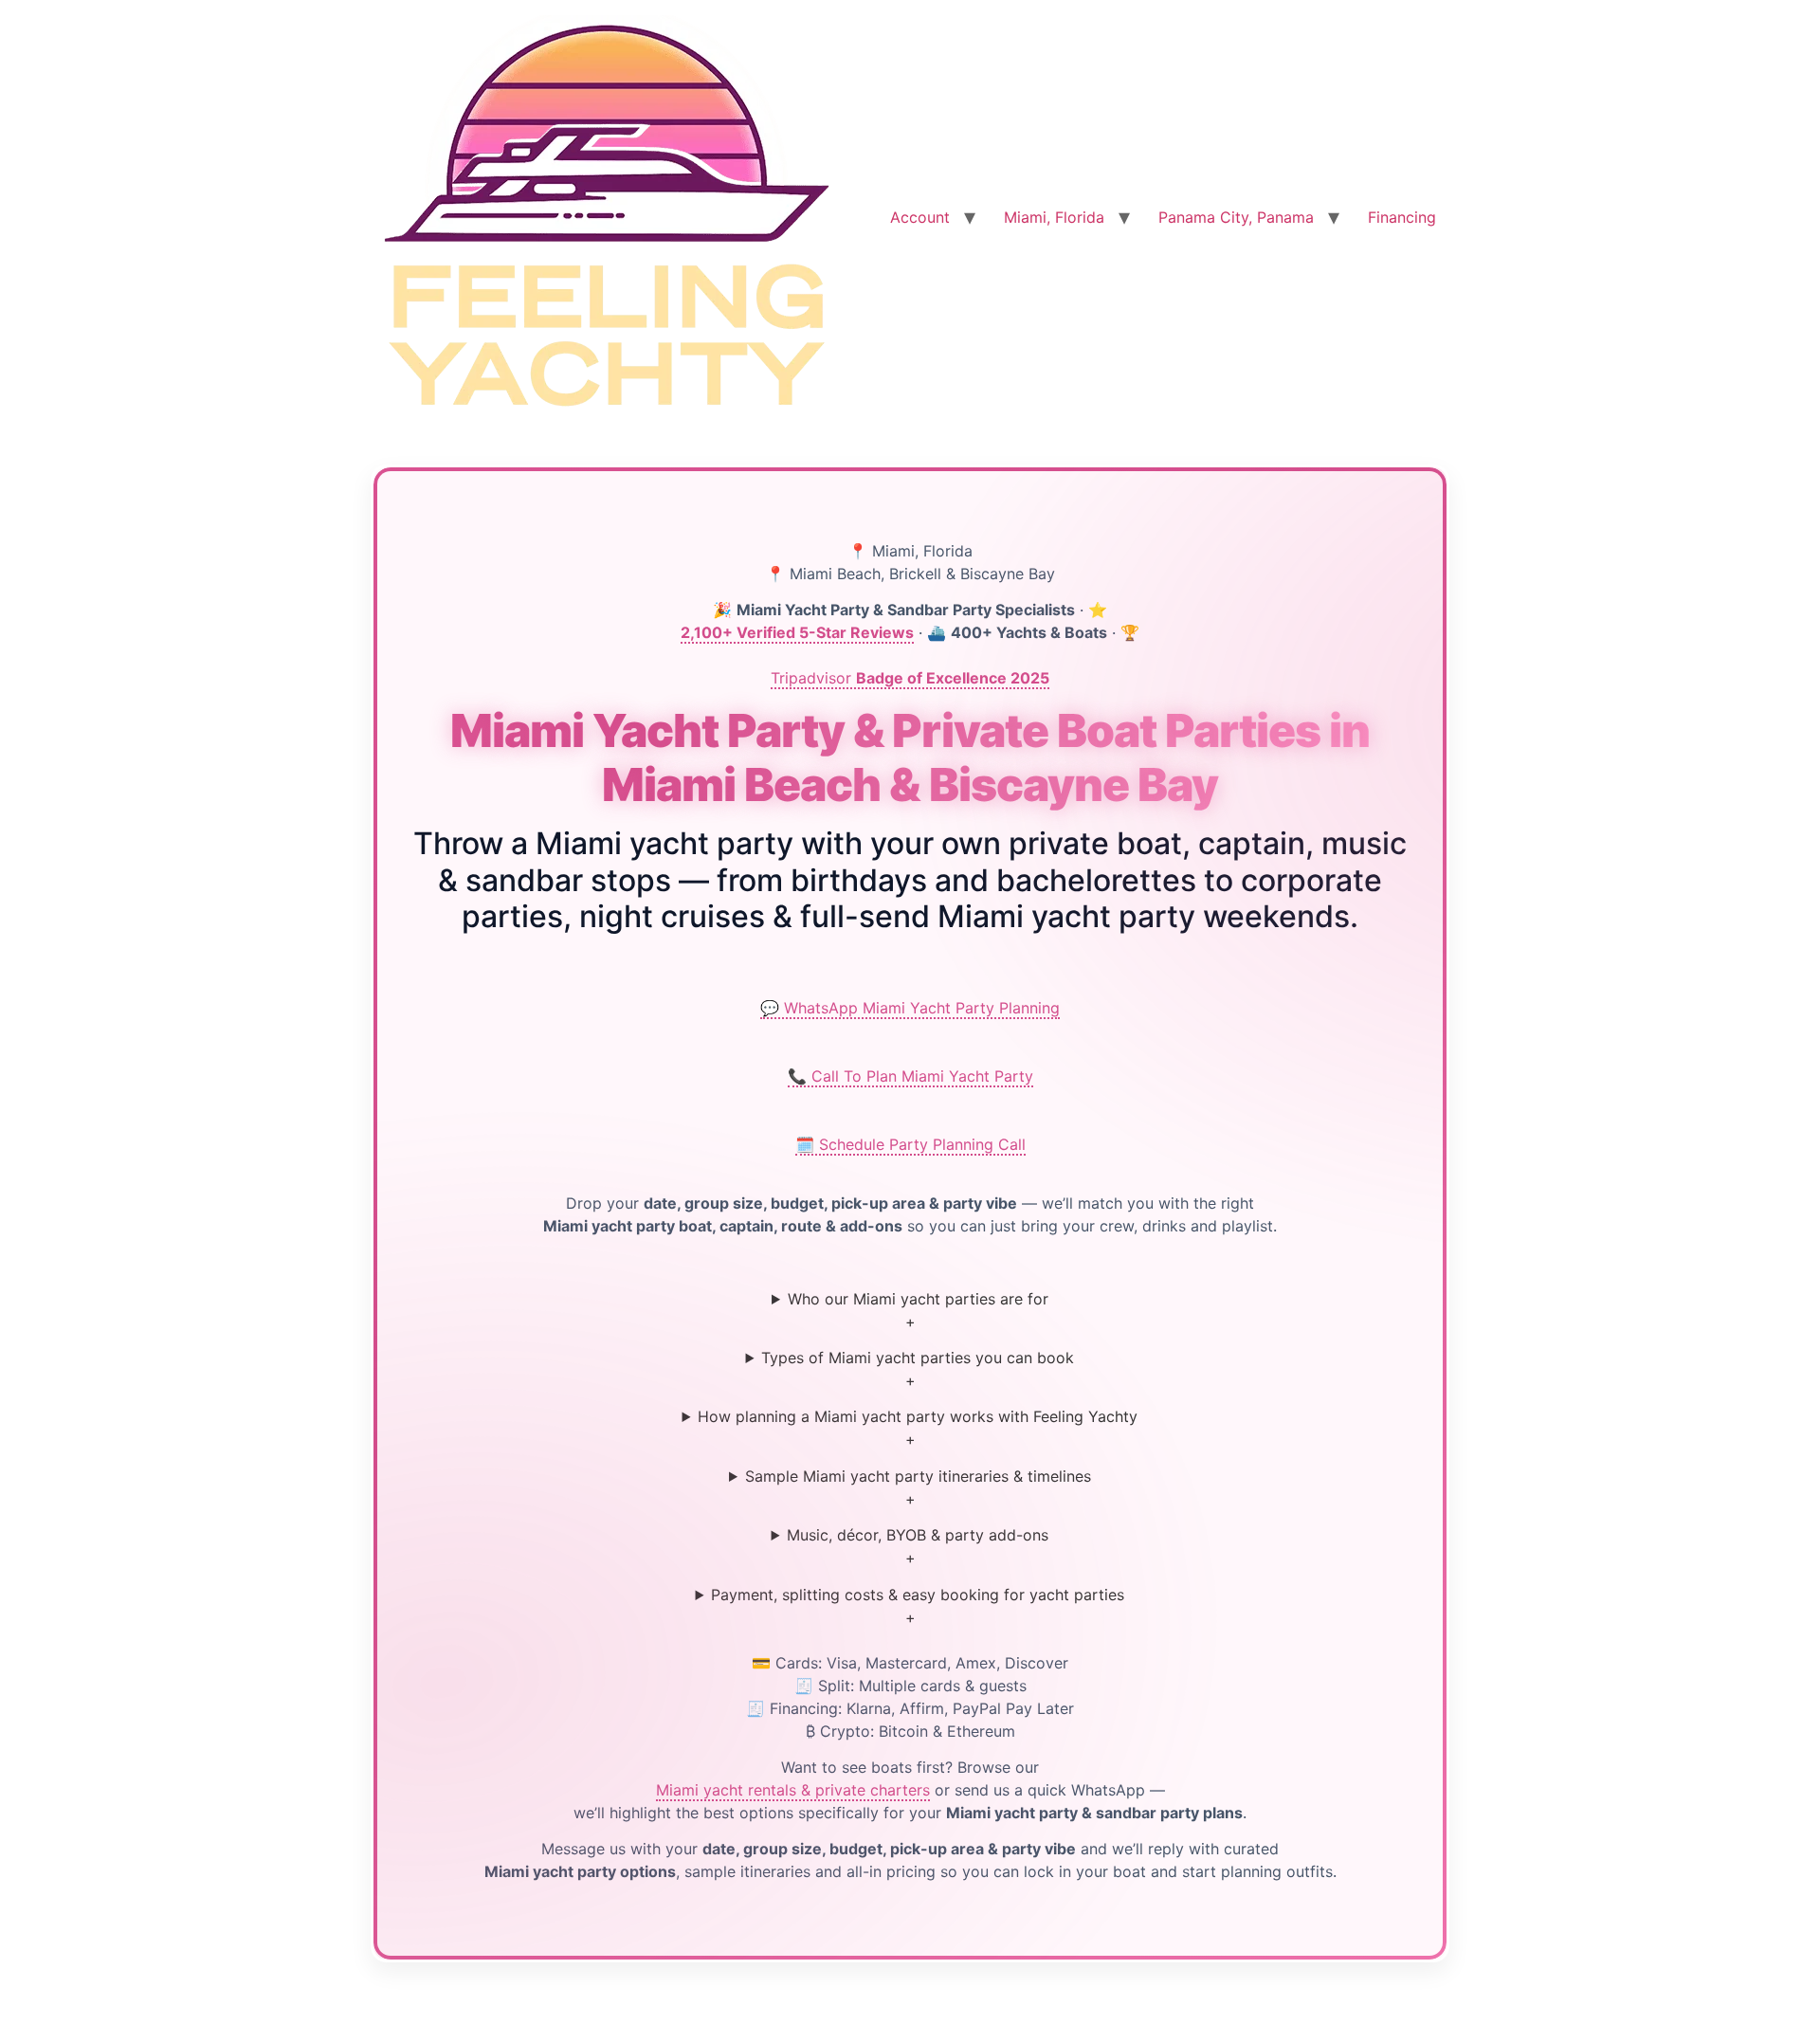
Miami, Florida (1054, 217)
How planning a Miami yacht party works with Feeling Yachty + (918, 1428)
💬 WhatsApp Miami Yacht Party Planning (910, 1008)
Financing (1402, 217)
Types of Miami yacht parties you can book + (918, 1369)
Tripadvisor (910, 678)
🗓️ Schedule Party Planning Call (910, 1144)
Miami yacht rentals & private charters (793, 1790)
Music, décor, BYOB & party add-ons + (918, 1546)
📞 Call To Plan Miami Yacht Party (910, 1076)
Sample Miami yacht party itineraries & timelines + (918, 1487)
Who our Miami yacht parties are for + (918, 1310)
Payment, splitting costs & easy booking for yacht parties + (918, 1606)
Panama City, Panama (1236, 217)
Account (920, 217)
